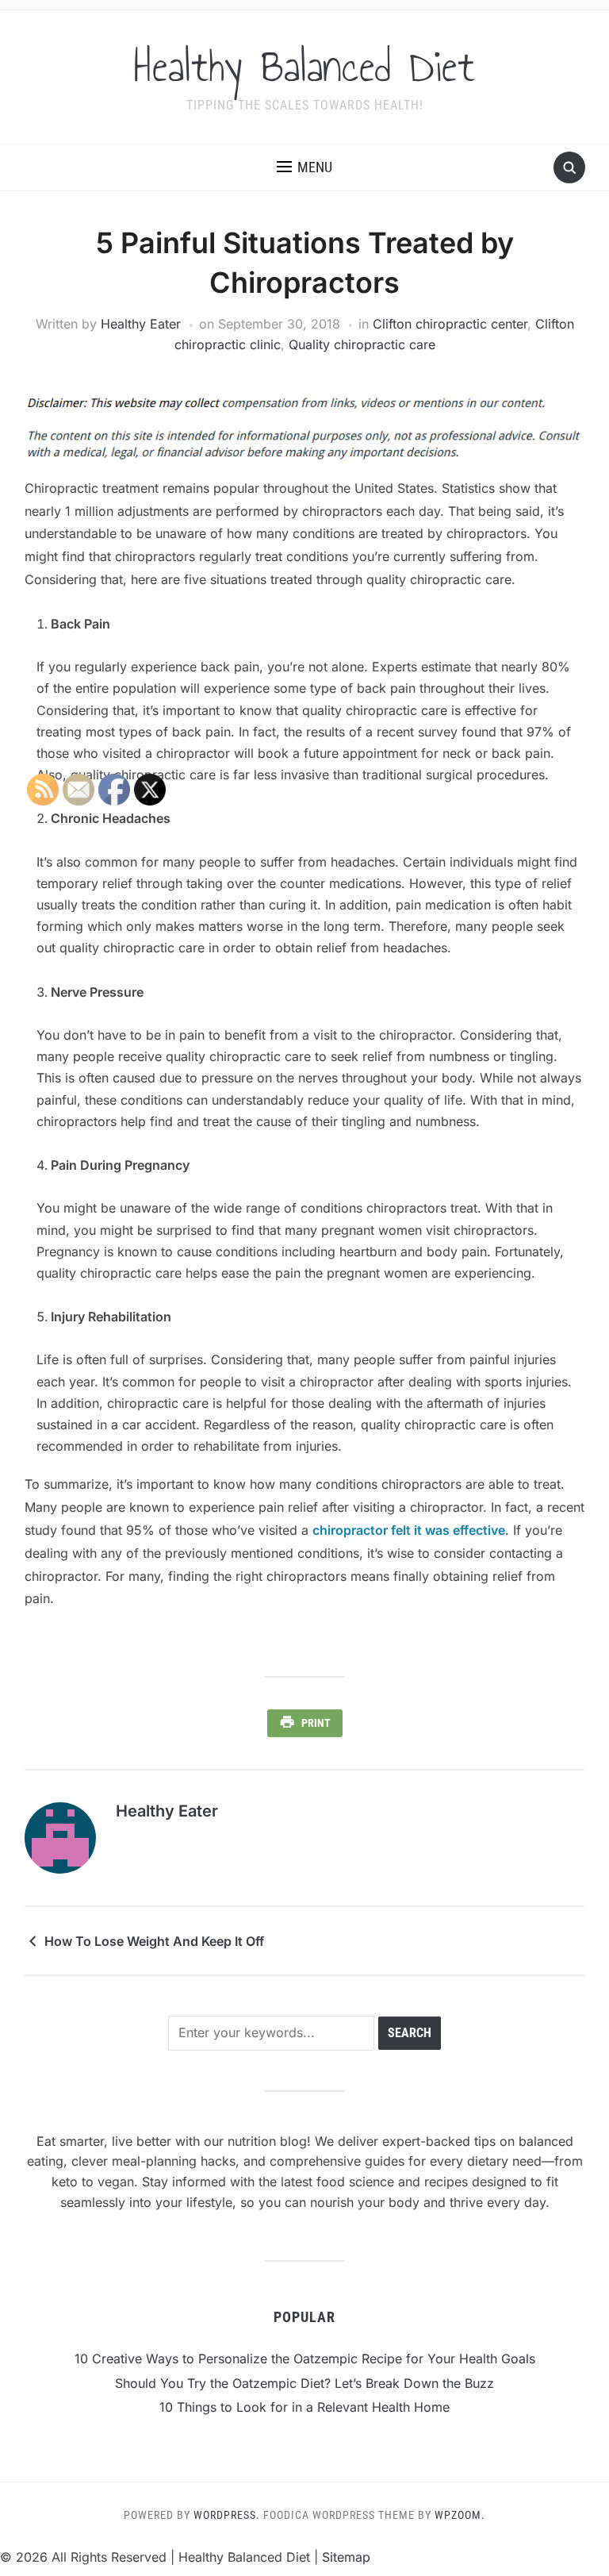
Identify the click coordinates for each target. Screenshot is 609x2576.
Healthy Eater (141, 324)
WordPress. (227, 2515)
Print (316, 1723)
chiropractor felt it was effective (409, 1530)
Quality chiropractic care (362, 344)
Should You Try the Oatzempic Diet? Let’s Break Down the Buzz (304, 2383)
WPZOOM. (460, 2515)
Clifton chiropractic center (450, 324)
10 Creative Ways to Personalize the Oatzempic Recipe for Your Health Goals (305, 2359)
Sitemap (346, 2557)
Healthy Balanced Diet (304, 67)
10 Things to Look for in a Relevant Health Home (304, 2407)
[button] (304, 167)
